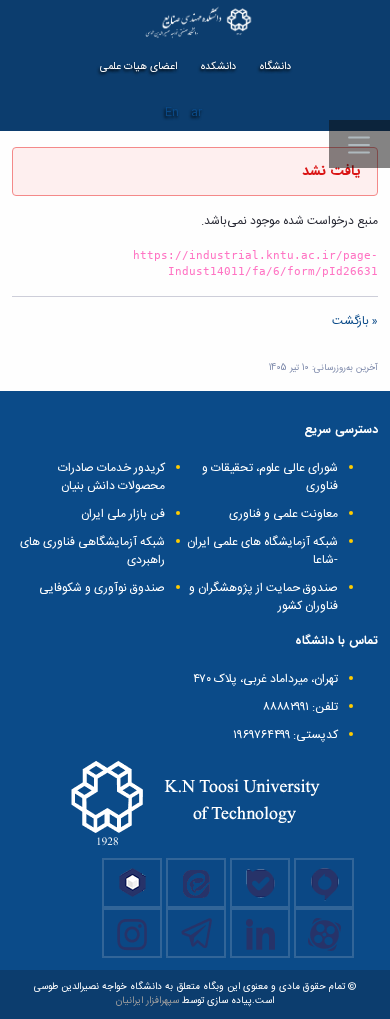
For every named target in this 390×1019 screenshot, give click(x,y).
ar (196, 112)
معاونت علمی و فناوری (283, 514)
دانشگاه (275, 66)
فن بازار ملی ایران (123, 514)
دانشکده (218, 66)
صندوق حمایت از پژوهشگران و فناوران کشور (263, 597)
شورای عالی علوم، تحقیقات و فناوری (270, 477)
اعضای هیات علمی (138, 66)
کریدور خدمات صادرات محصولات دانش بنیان (111, 477)
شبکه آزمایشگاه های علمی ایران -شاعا (262, 551)
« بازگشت (355, 321)
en (172, 112)
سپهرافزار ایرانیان (147, 1001)
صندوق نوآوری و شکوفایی (102, 588)
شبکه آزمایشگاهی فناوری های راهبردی (92, 551)
